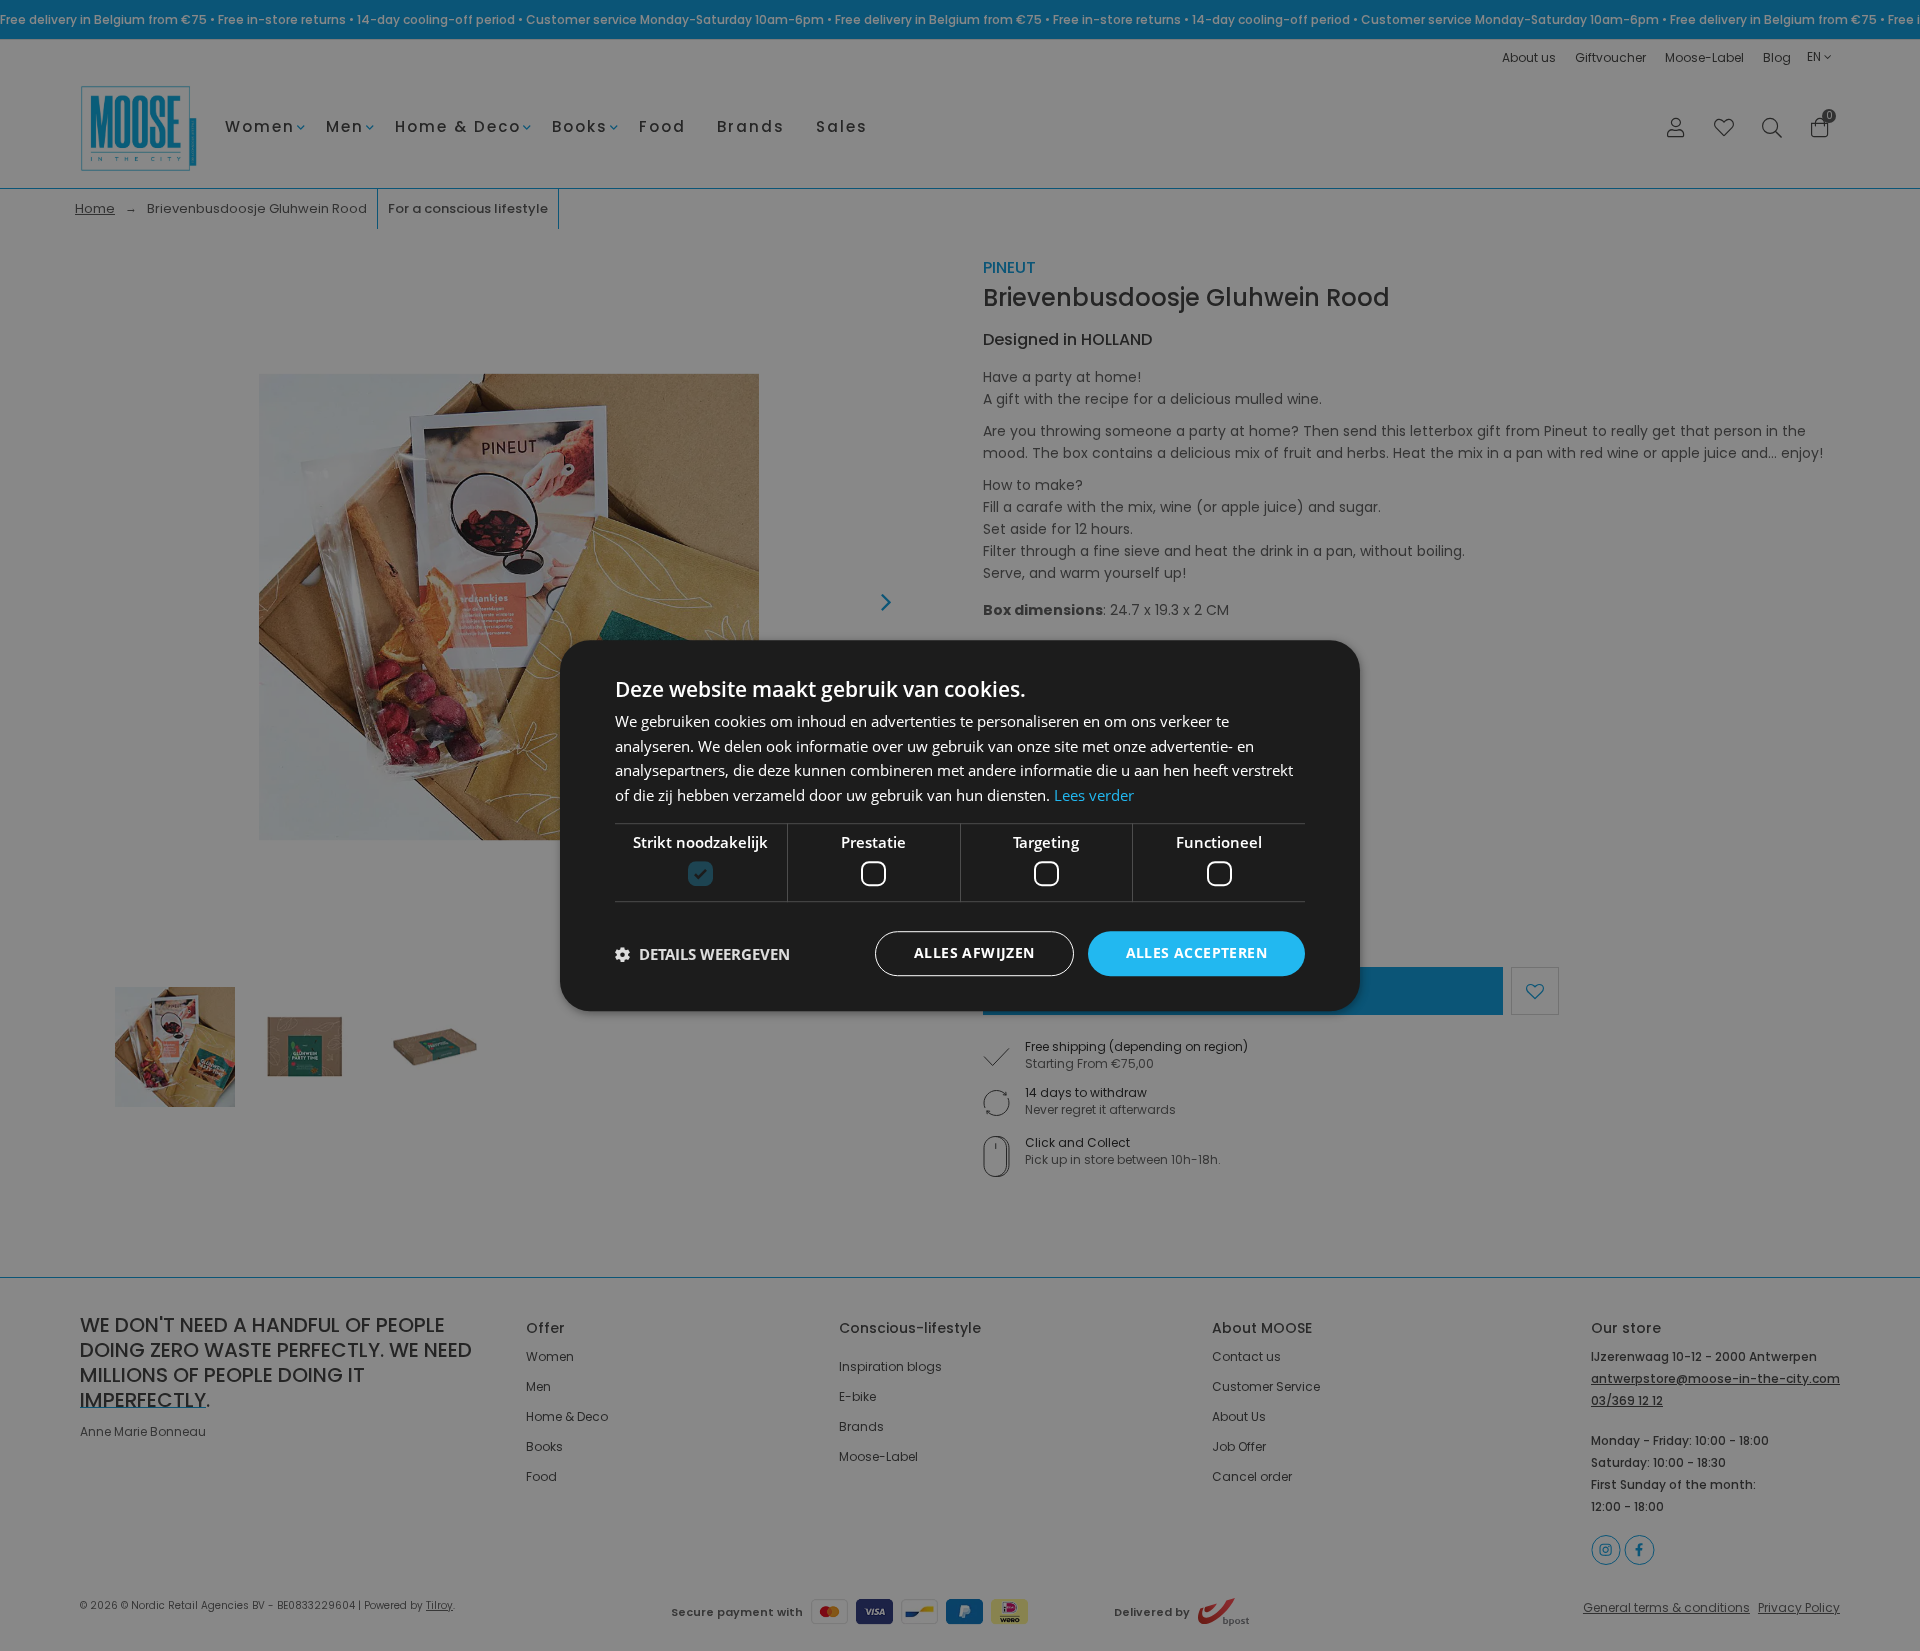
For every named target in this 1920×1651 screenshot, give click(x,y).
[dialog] (960, 825)
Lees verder (1094, 795)
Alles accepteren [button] (1196, 953)
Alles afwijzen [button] (974, 953)
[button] (702, 954)
